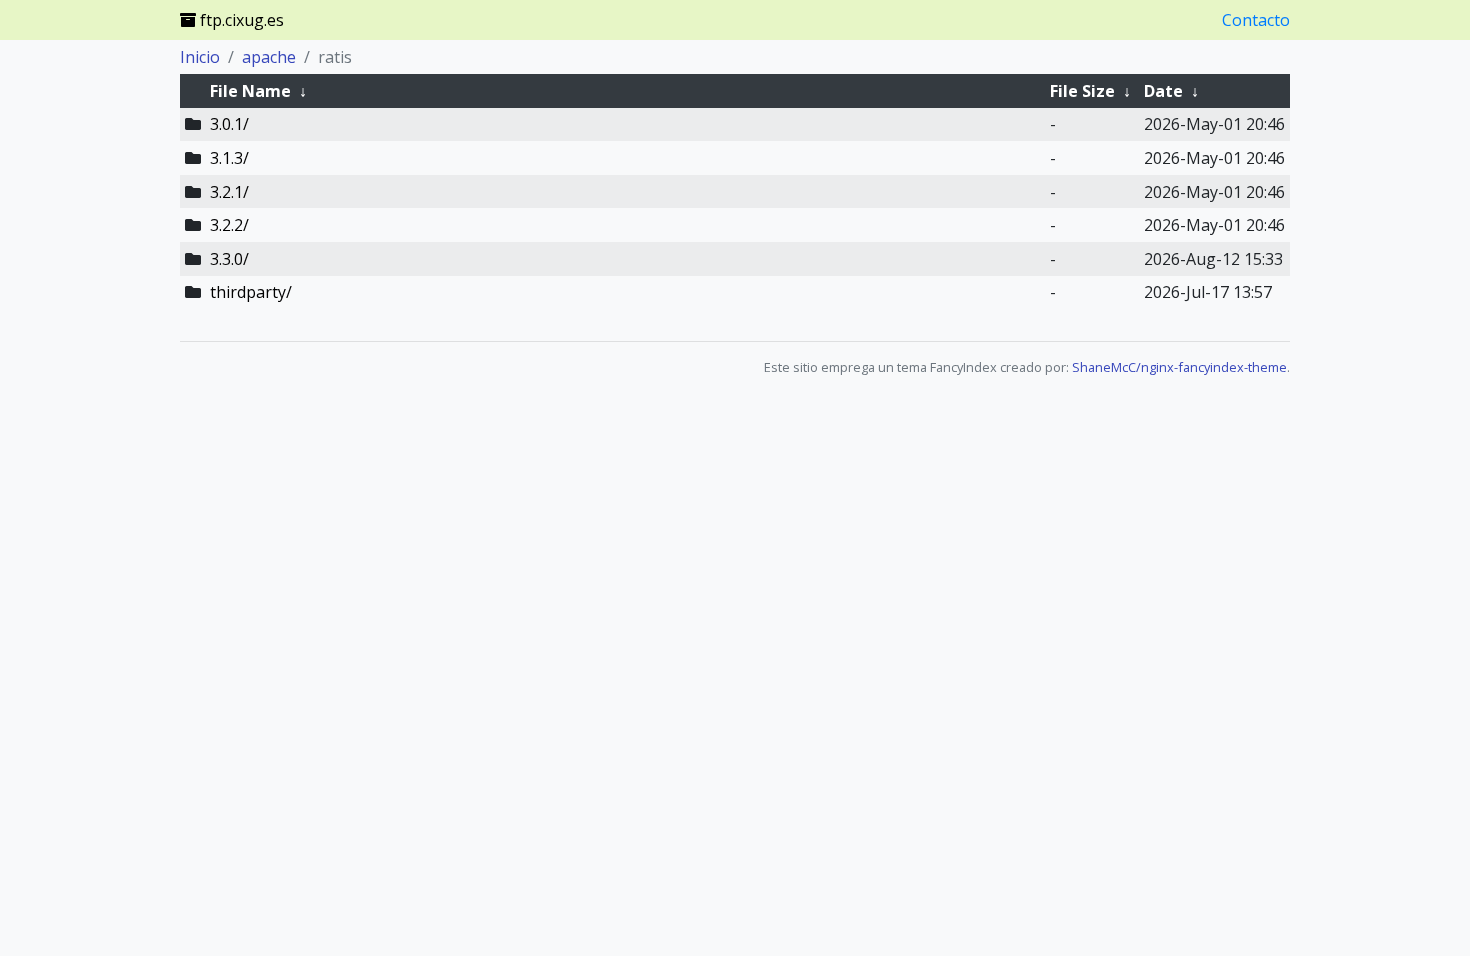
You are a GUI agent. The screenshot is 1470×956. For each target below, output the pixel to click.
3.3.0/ (229, 259)
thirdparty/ (251, 292)
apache (269, 57)
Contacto (1256, 20)
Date (1163, 91)
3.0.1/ (229, 124)
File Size (1082, 91)
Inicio (200, 57)
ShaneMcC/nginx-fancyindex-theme (1179, 367)
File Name (250, 91)
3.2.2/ (229, 225)
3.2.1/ (229, 192)
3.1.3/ (229, 158)
